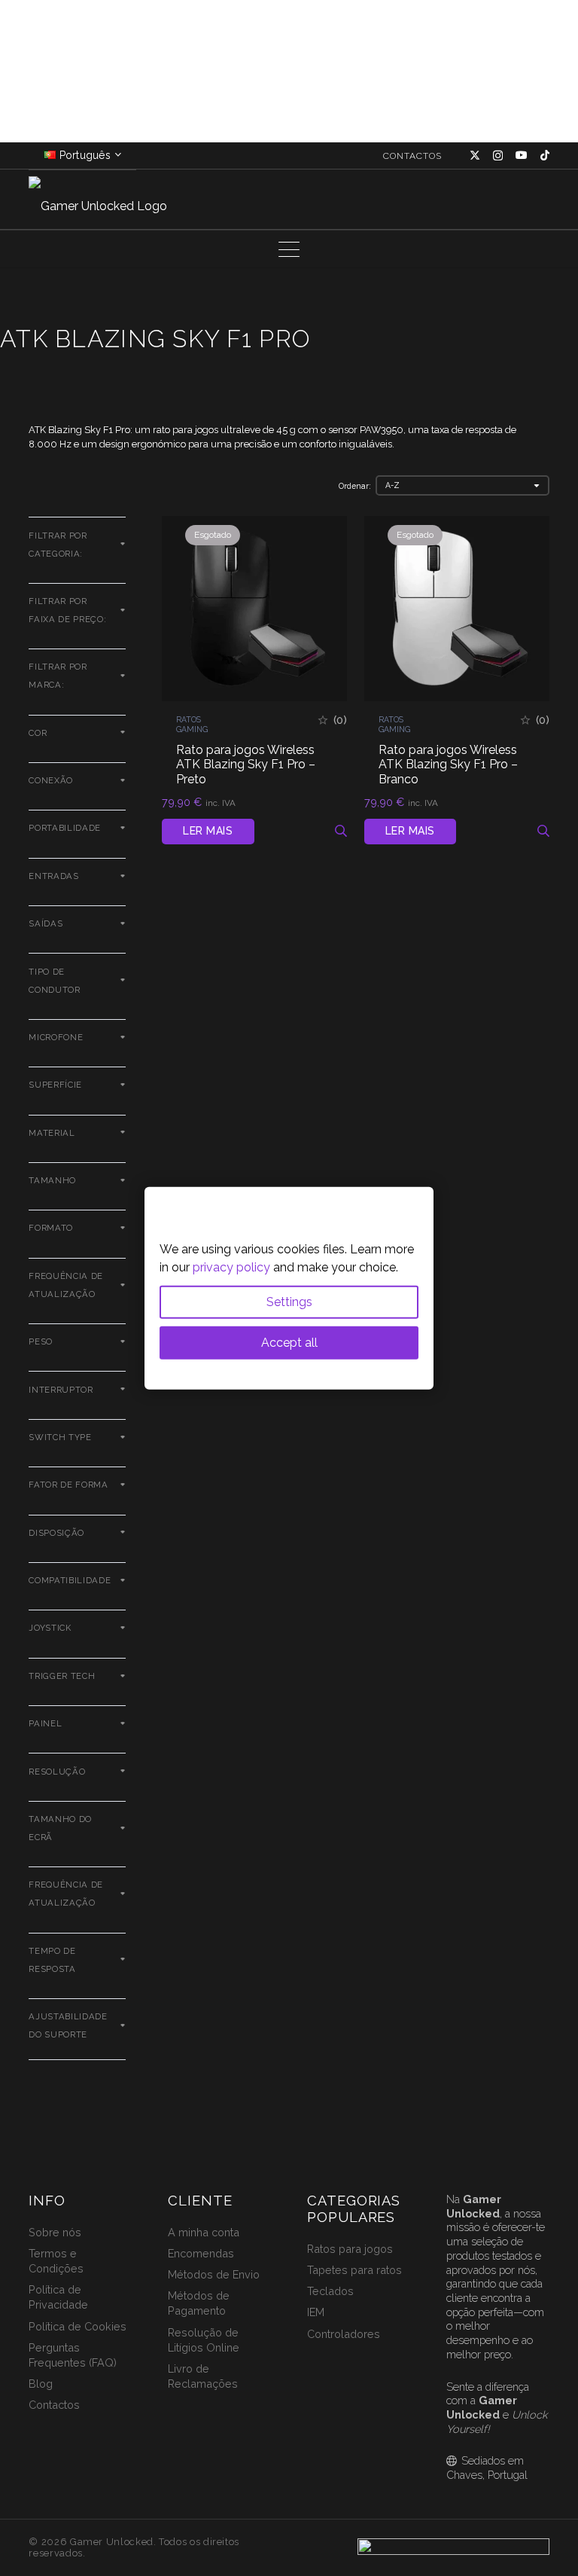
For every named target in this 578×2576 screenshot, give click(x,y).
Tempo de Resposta (52, 1960)
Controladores (344, 2334)
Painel (45, 1723)
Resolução (57, 1772)
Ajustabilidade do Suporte (68, 2025)
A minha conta (204, 2232)
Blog (41, 2384)
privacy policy (231, 1267)
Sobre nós (55, 2232)
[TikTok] (545, 155)
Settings (289, 1301)
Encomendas (201, 2253)
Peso (41, 1341)
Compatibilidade (70, 1580)
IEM (316, 2312)
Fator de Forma (68, 1485)
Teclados (330, 2291)
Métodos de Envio (214, 2274)
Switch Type (60, 1437)
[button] (289, 249)
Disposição (56, 1533)
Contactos (54, 2405)
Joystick (50, 1628)
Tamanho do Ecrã (60, 1828)
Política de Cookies (78, 2326)
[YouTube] (522, 155)
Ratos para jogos (350, 2249)
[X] (475, 156)
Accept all (289, 1342)
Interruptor (61, 1390)
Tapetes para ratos (354, 2270)
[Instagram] (498, 156)
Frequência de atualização (66, 1894)
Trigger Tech (62, 1676)
